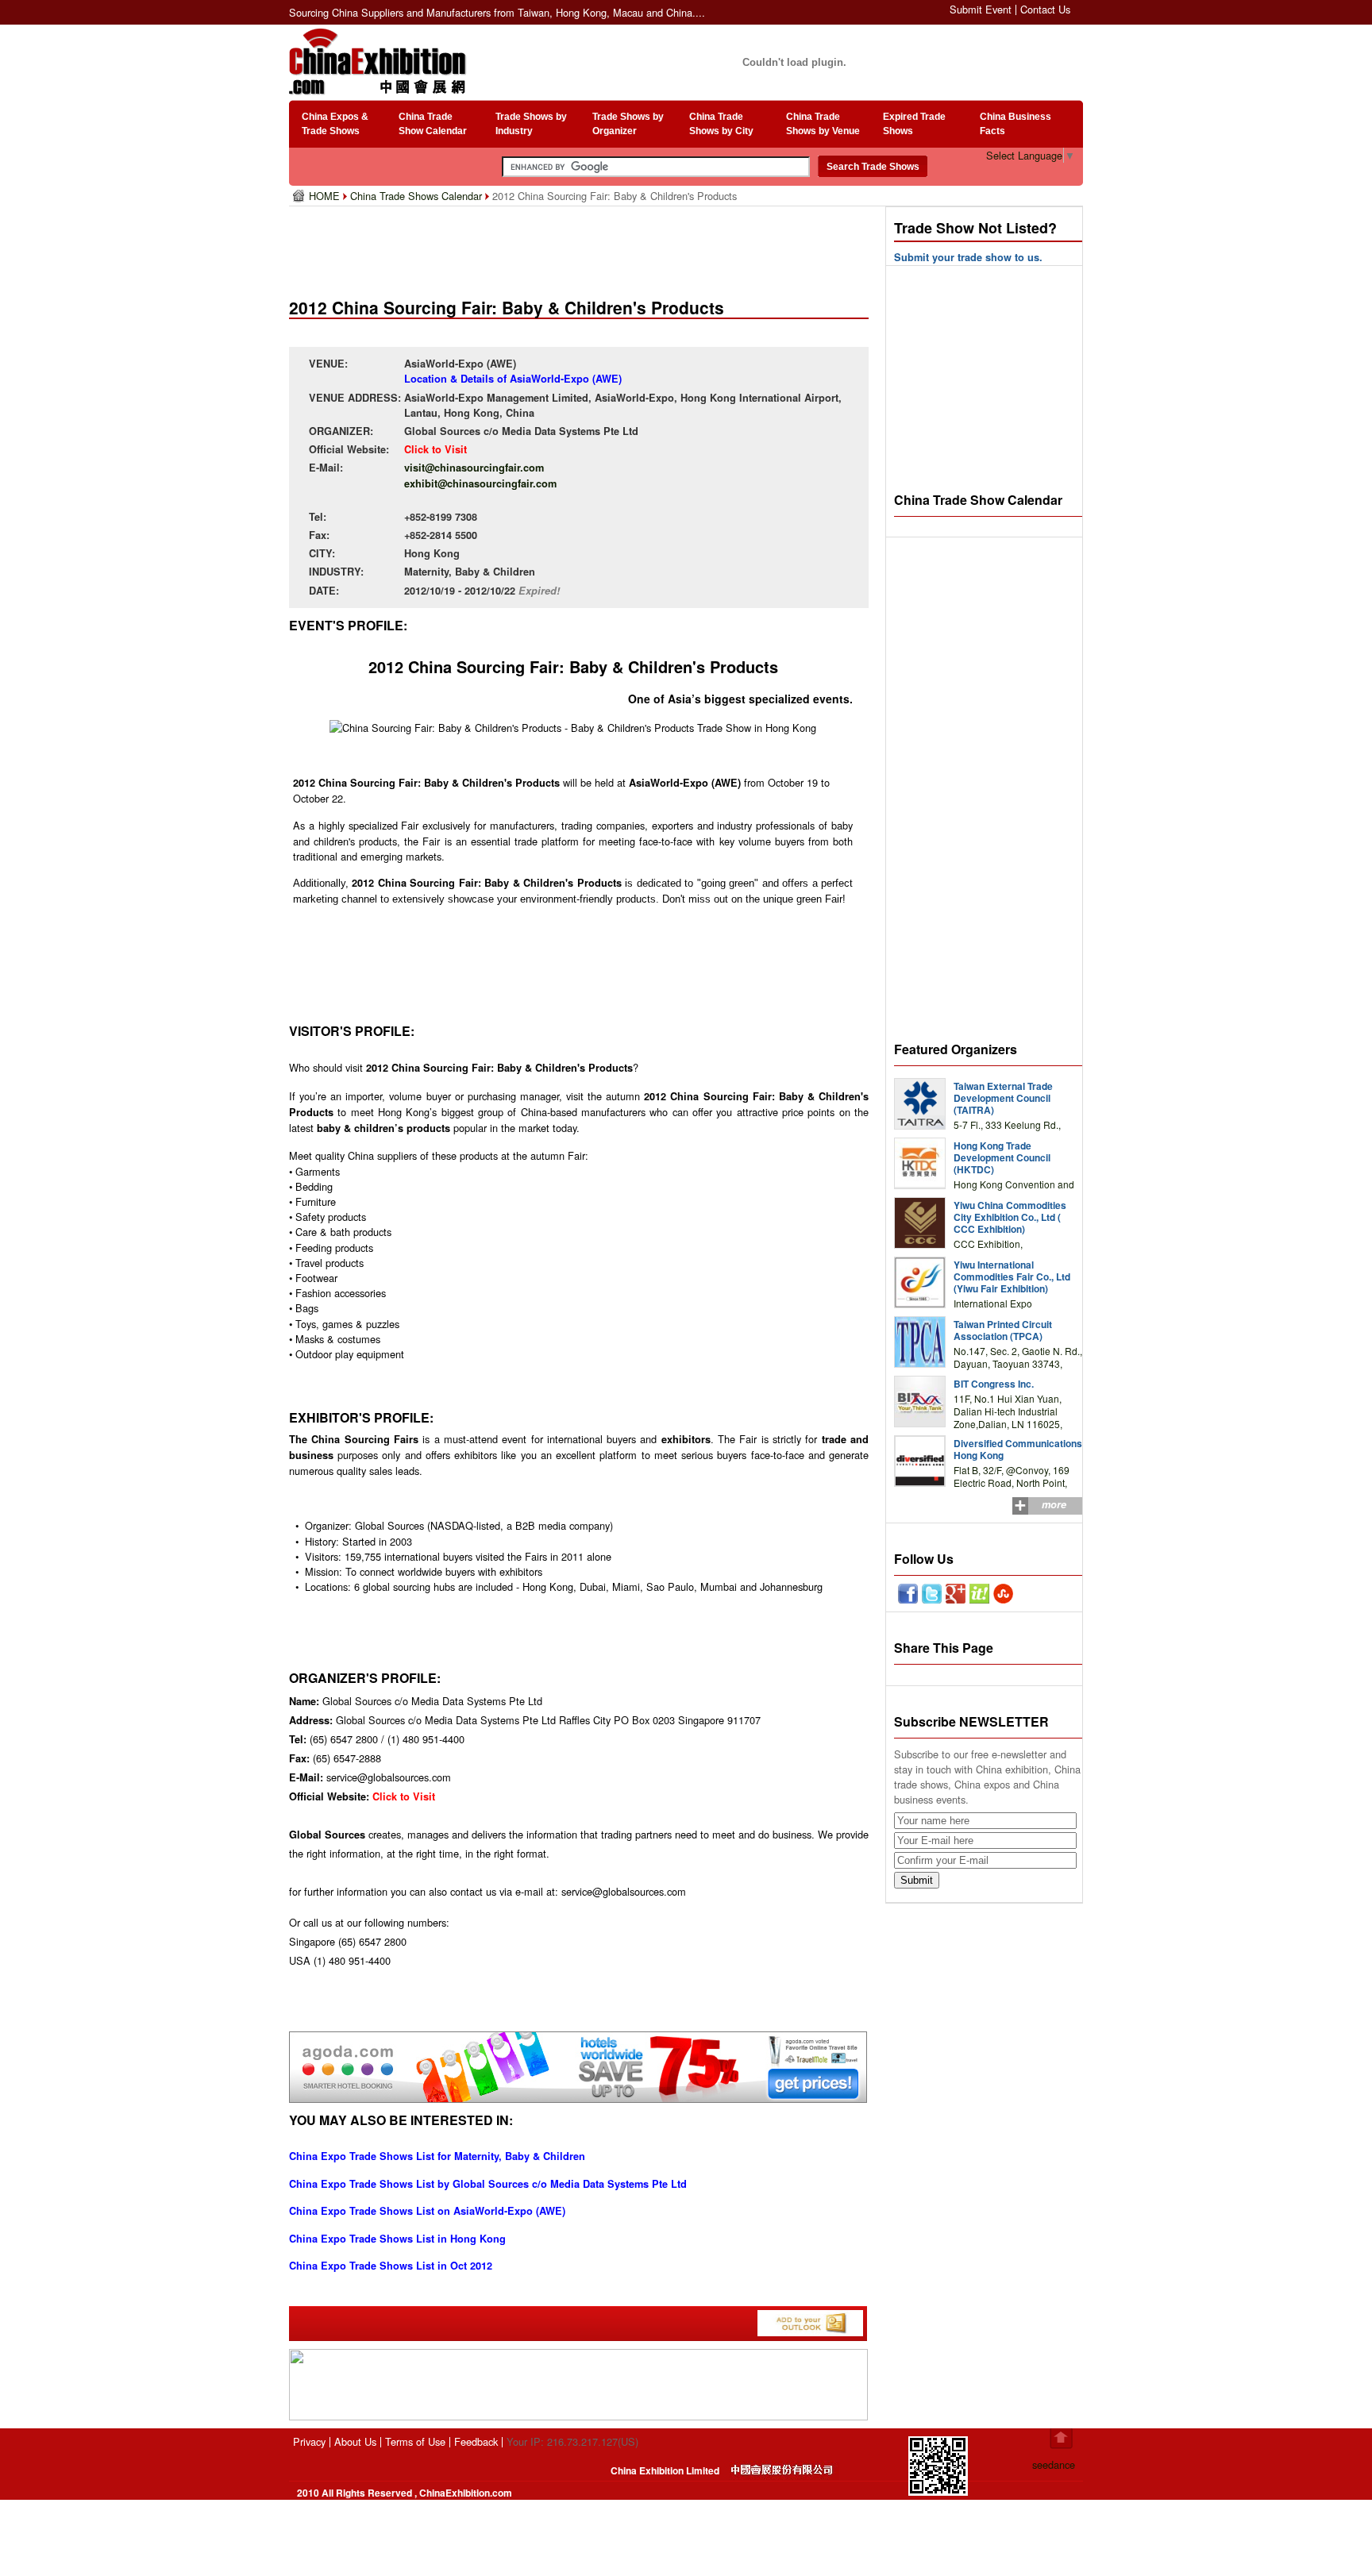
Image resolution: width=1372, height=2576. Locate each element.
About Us (355, 2441)
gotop (1061, 2439)
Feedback (476, 2441)
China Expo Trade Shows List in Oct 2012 (391, 2266)
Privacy (309, 2441)
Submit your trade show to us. (968, 257)
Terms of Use (415, 2441)
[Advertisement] (582, 246)
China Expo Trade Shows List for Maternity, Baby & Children (437, 2156)
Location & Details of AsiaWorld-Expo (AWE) (513, 379)
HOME (326, 196)
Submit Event (981, 9)
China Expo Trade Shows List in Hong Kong (397, 2239)
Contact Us (1045, 9)
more (1054, 1504)
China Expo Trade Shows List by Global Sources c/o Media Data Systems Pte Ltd (488, 2184)
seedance (1054, 2464)
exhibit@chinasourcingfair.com (480, 483)
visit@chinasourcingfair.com (474, 468)
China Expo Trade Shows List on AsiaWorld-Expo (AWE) (427, 2211)
